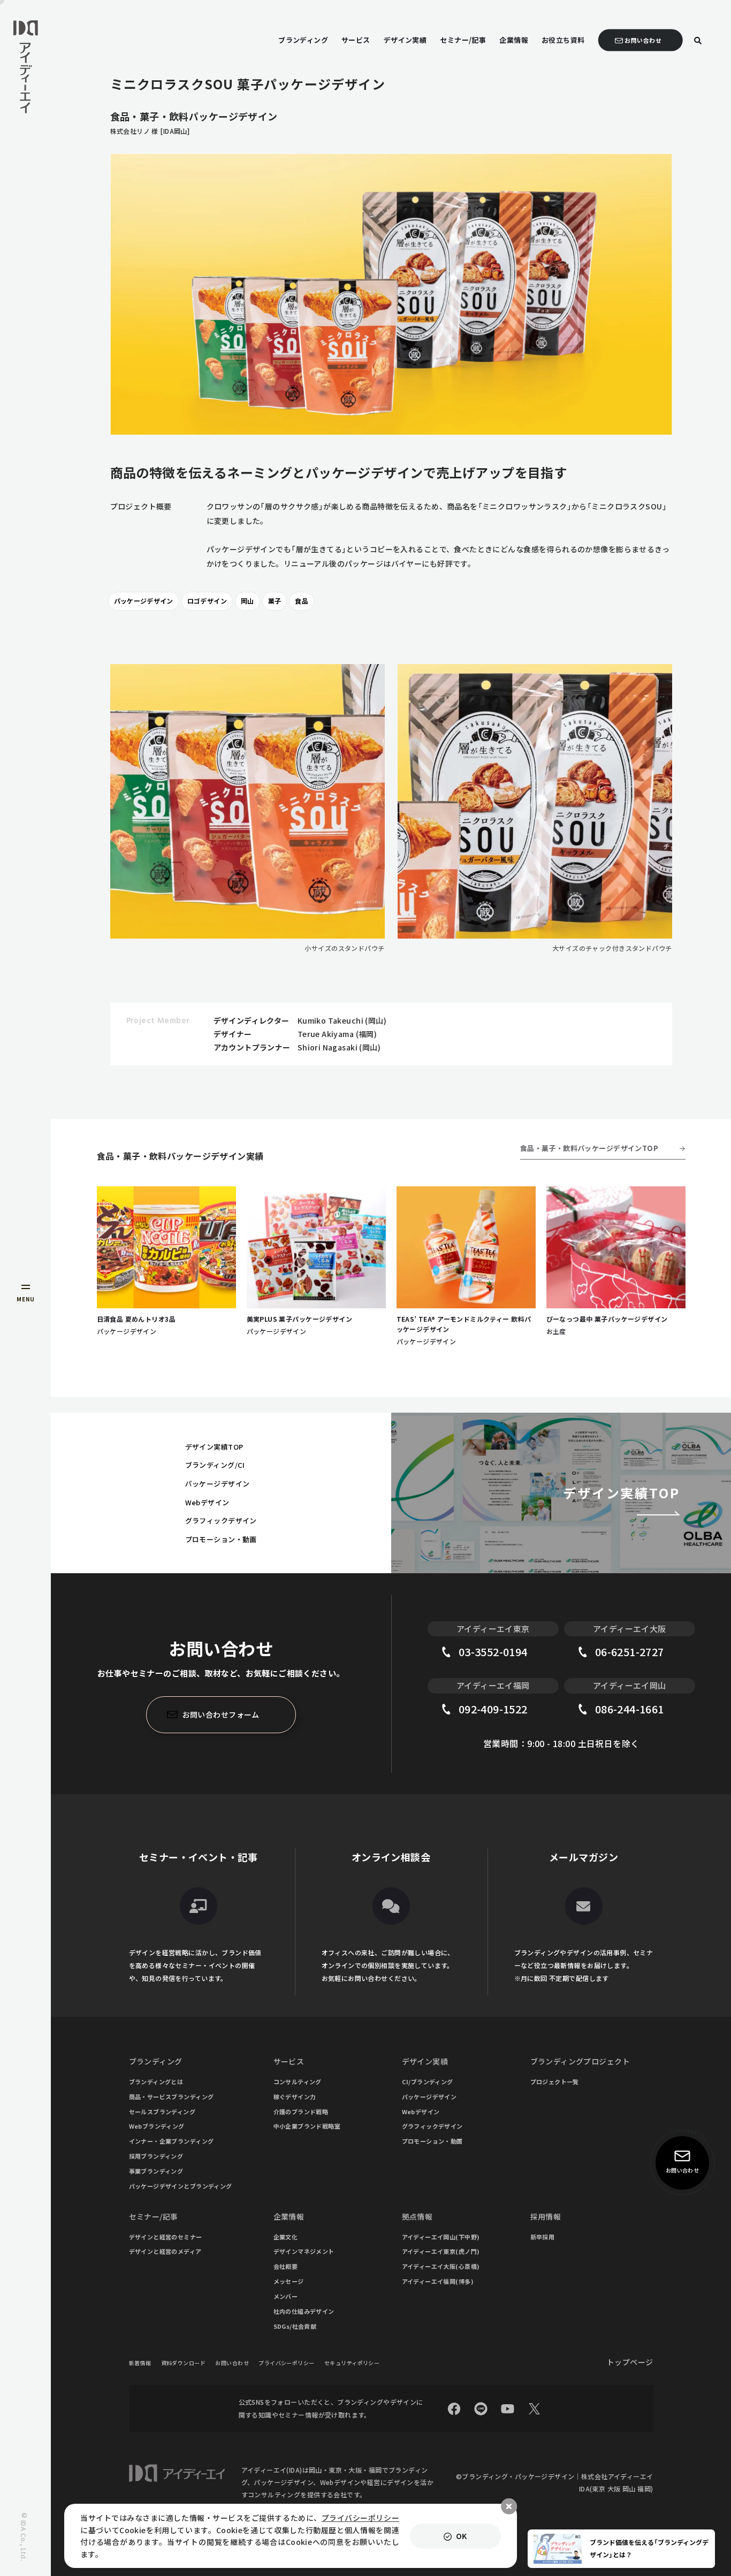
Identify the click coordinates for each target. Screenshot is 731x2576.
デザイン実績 (425, 2061)
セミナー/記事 (154, 2216)
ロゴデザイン (207, 601)
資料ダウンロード (183, 2363)
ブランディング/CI (215, 1465)
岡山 (248, 601)
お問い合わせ (232, 2363)
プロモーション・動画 (221, 1539)
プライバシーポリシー (286, 2363)
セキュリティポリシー (352, 2363)
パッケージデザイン (144, 601)
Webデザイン (207, 1502)
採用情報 (546, 2216)
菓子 (275, 601)
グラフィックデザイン (221, 1521)
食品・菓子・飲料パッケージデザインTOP (589, 1148)
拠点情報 (417, 2216)
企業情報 (289, 2216)
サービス (289, 2061)
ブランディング (156, 2061)
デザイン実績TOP (214, 1447)
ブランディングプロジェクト (580, 2061)
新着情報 (140, 2363)
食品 (302, 601)
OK (462, 2536)
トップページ (630, 2362)
